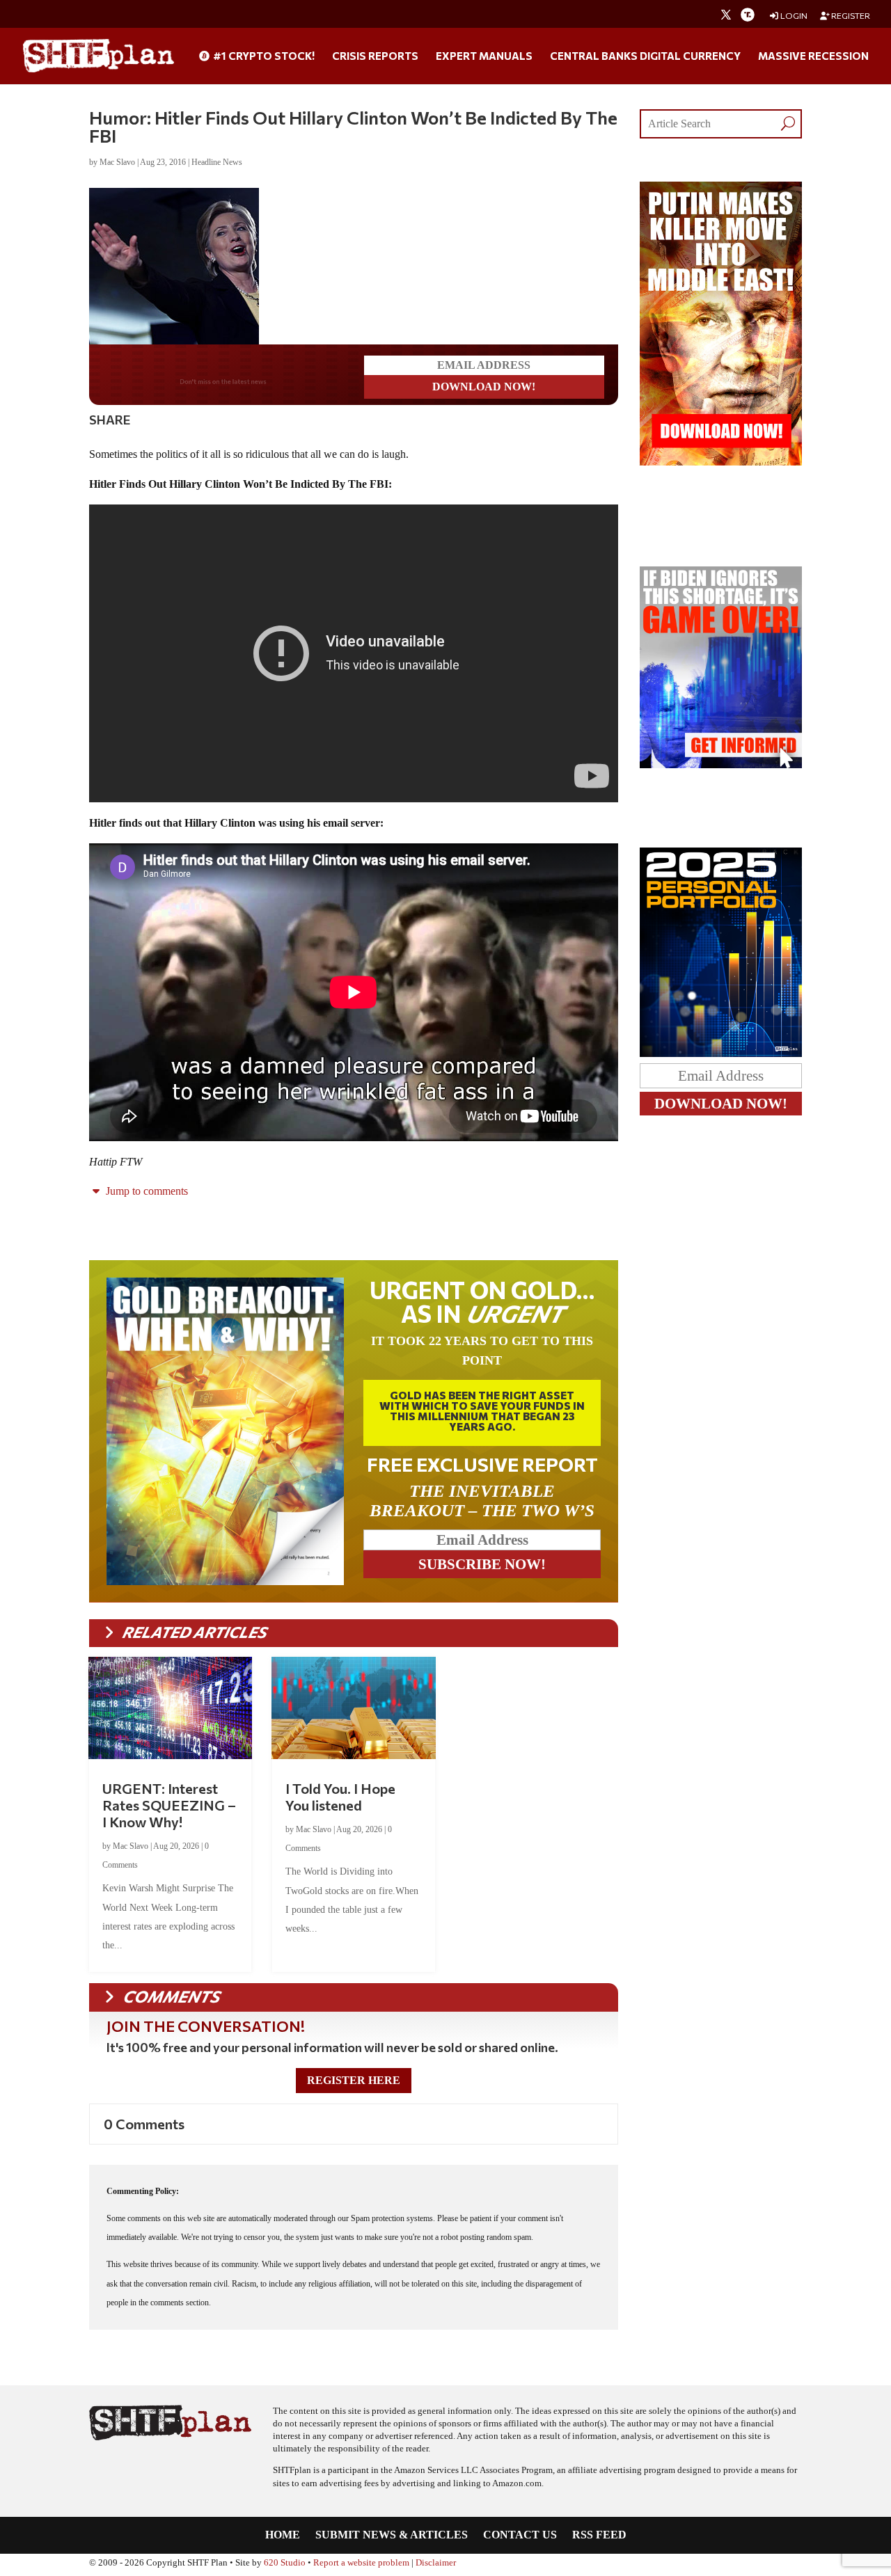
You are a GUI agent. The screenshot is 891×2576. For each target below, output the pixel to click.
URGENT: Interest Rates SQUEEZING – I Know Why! (169, 1805)
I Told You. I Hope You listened (340, 1797)
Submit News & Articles (392, 2535)
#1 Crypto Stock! (263, 56)
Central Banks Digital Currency (645, 56)
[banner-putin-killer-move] (721, 462)
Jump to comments (145, 1191)
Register (850, 16)
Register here (354, 2080)
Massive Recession (813, 56)
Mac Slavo (117, 162)
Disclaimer (436, 2563)
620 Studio (285, 2563)
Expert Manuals (484, 56)
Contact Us (520, 2535)
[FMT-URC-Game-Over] (721, 764)
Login (793, 16)
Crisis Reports (375, 56)
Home (283, 2535)
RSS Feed (599, 2535)
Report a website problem (361, 2563)
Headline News (217, 162)
